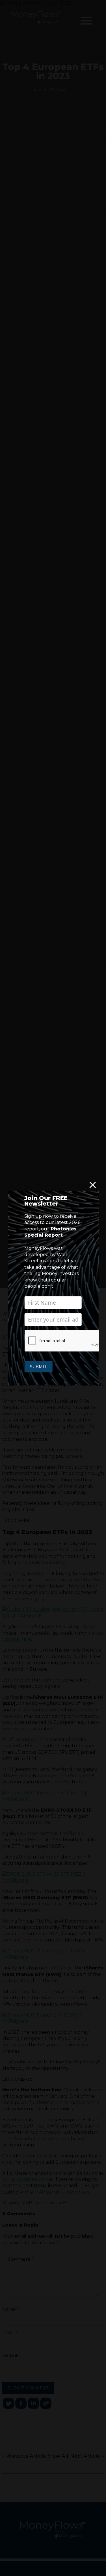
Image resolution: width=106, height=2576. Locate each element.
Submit (38, 1367)
